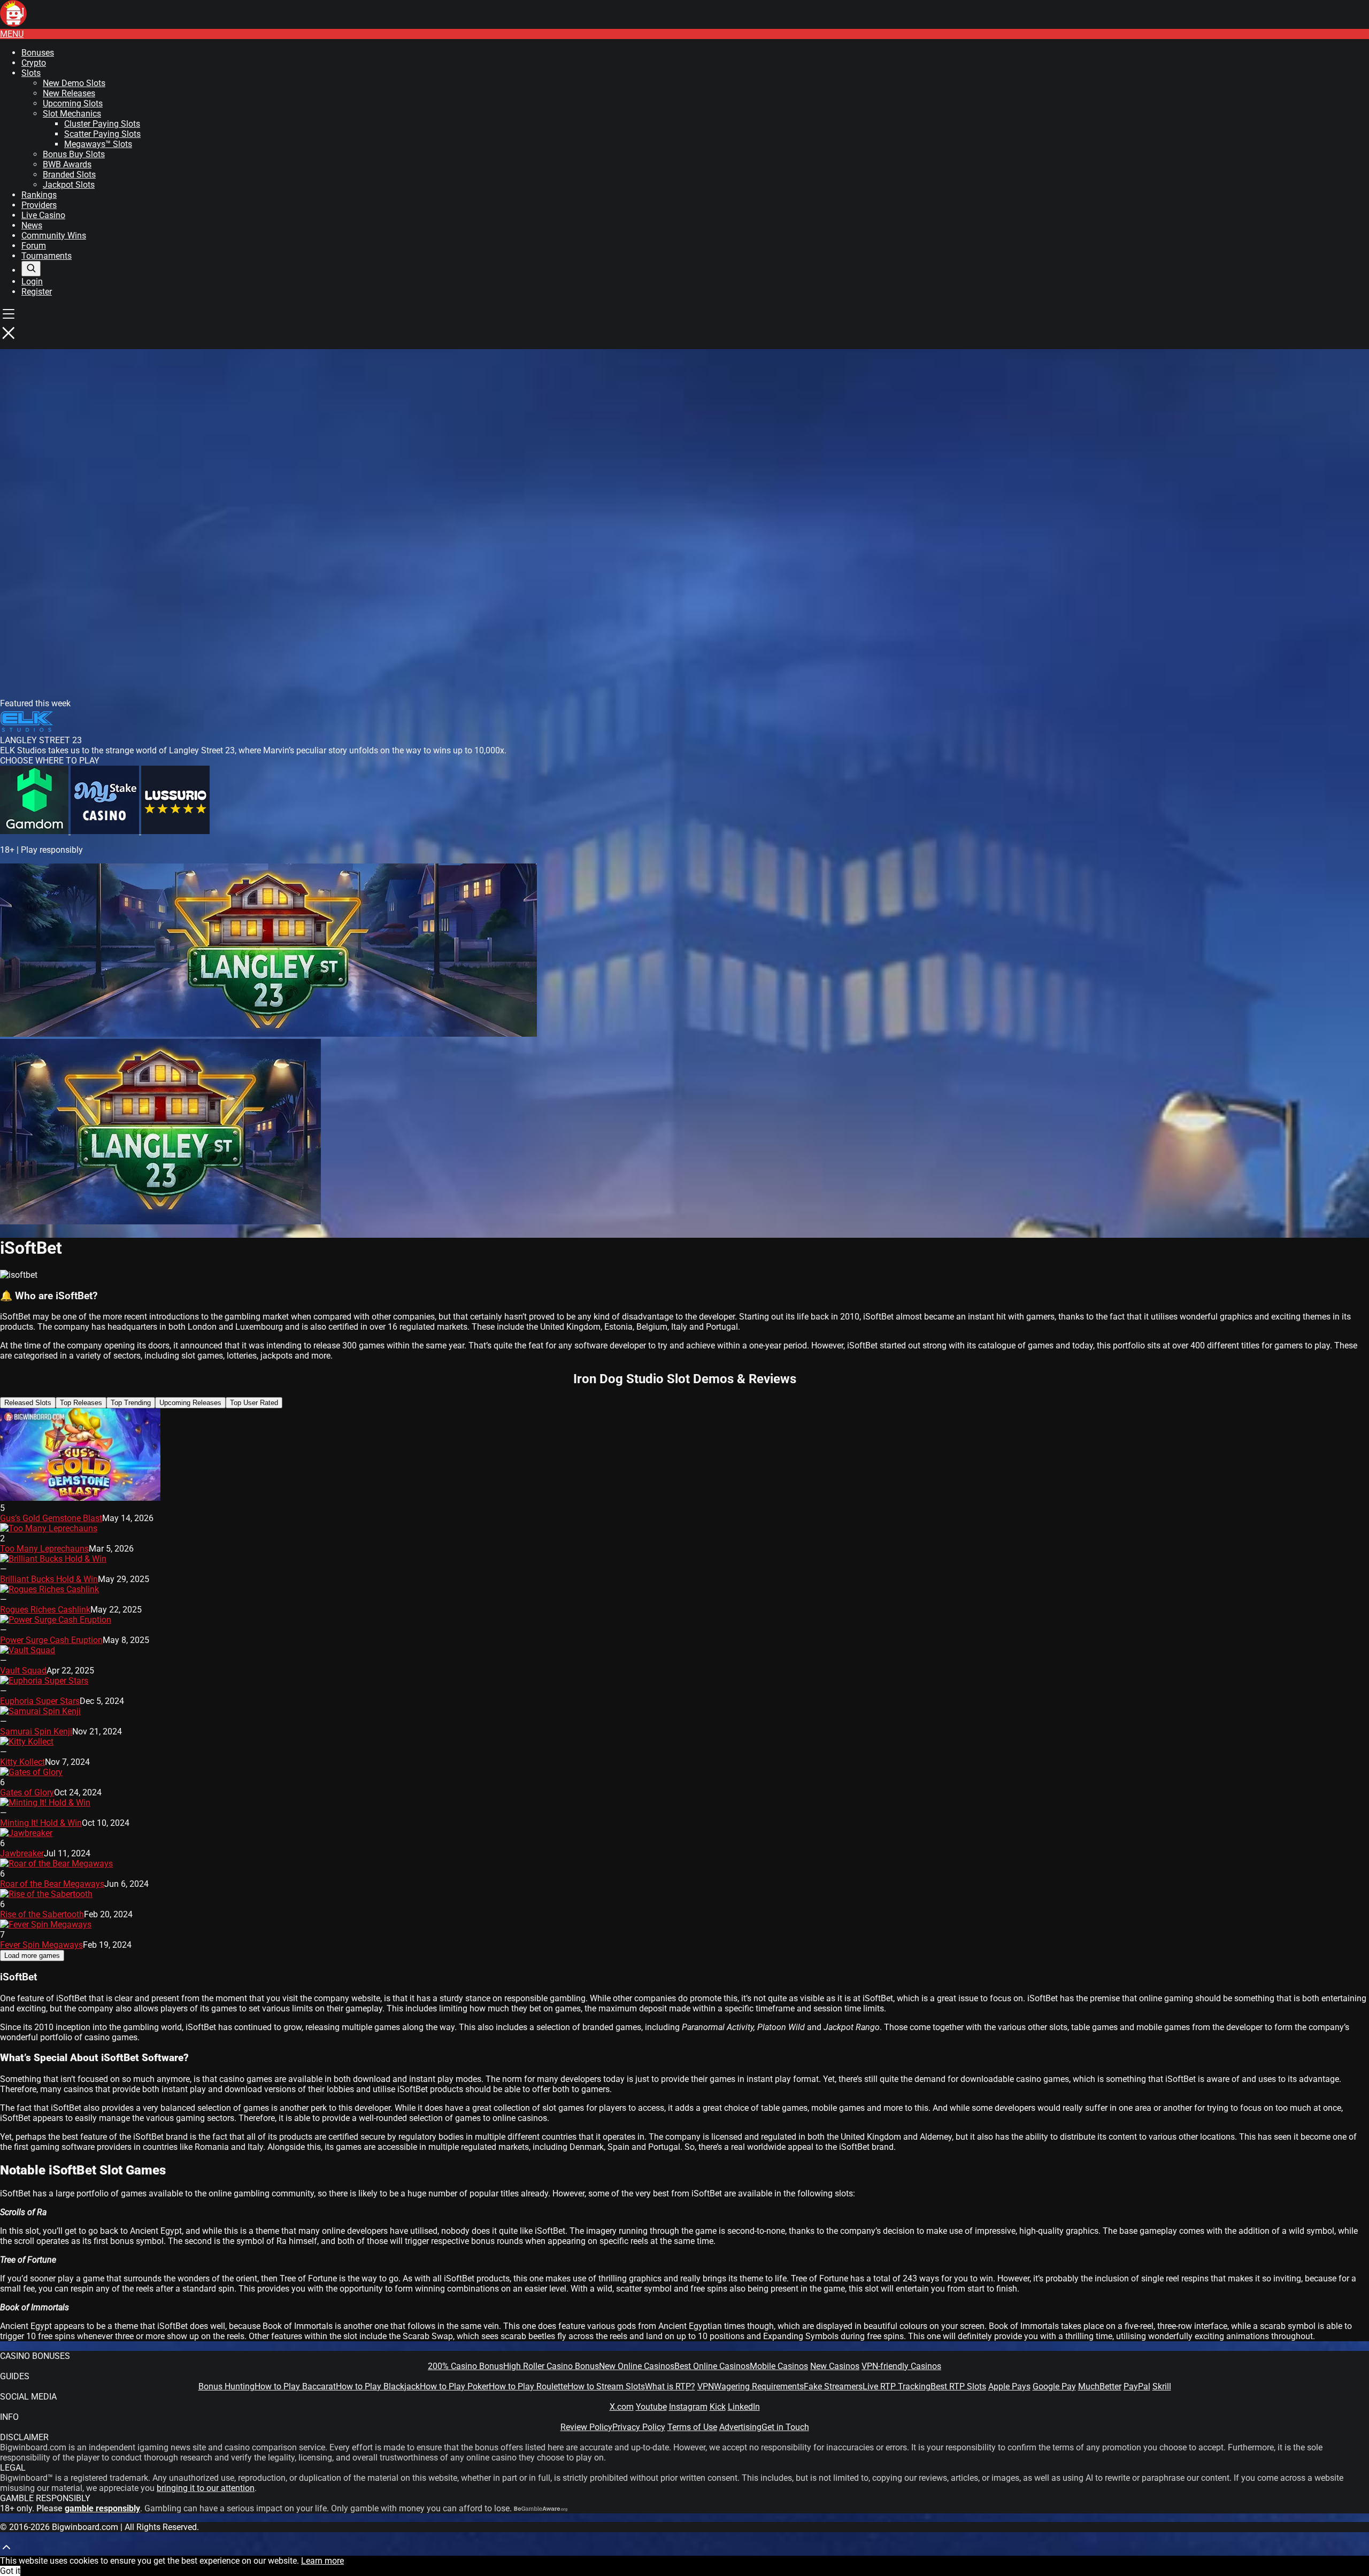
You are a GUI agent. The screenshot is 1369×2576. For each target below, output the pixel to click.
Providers (39, 205)
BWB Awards (67, 164)
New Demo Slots (74, 83)
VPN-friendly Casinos (901, 2366)
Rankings (39, 195)
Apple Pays (1009, 2386)
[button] (12, 34)
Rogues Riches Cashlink (45, 1610)
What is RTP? (670, 2386)
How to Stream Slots (606, 2386)
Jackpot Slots (69, 185)
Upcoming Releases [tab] (190, 1403)
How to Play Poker (454, 2386)
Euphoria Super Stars (40, 1701)
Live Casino (43, 215)
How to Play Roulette (528, 2386)
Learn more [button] (322, 2561)
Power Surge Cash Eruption (51, 1640)
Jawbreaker (22, 1853)
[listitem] (35, 831)
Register (37, 292)
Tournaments (47, 256)
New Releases (69, 93)
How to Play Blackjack (378, 2386)
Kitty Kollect (22, 1762)
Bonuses (38, 53)
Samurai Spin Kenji (36, 1732)
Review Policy (586, 2427)
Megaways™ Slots (98, 144)
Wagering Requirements (759, 2386)
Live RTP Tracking (897, 2386)
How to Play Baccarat (295, 2386)
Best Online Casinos (712, 2366)
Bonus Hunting (226, 2386)
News (32, 225)
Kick (718, 2407)
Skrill (1162, 2386)
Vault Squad (23, 1671)
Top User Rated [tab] (254, 1403)
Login (32, 281)
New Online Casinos (637, 2366)
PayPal (1137, 2386)
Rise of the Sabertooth (42, 1914)
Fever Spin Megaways (41, 1945)
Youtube (651, 2407)
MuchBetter (1100, 2386)
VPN (706, 2386)
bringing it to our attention (206, 2488)
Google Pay (1054, 2386)
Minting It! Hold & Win (41, 1823)
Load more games (32, 1956)
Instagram (688, 2407)
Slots (31, 73)
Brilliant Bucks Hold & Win (49, 1579)
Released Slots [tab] (28, 1403)
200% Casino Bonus (466, 2366)
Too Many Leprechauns (44, 1549)
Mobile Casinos (779, 2366)
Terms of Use (692, 2427)
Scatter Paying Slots (102, 134)
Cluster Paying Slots (102, 124)
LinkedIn (744, 2407)
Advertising (740, 2427)
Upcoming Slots (73, 103)
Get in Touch (785, 2427)
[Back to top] (6, 2551)
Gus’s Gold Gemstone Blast (51, 1518)
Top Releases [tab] (81, 1403)
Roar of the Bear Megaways (52, 1884)
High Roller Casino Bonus (551, 2366)
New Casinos (835, 2366)
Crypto (34, 63)
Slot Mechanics (72, 114)
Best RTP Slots (958, 2386)
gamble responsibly (102, 2508)
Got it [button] (10, 2571)
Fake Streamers (833, 2386)
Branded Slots (69, 175)
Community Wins (54, 236)
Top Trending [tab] (131, 1403)
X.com (622, 2407)
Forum (34, 246)
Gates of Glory (27, 1792)
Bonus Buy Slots (74, 154)
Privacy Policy (639, 2427)
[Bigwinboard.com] (13, 24)
